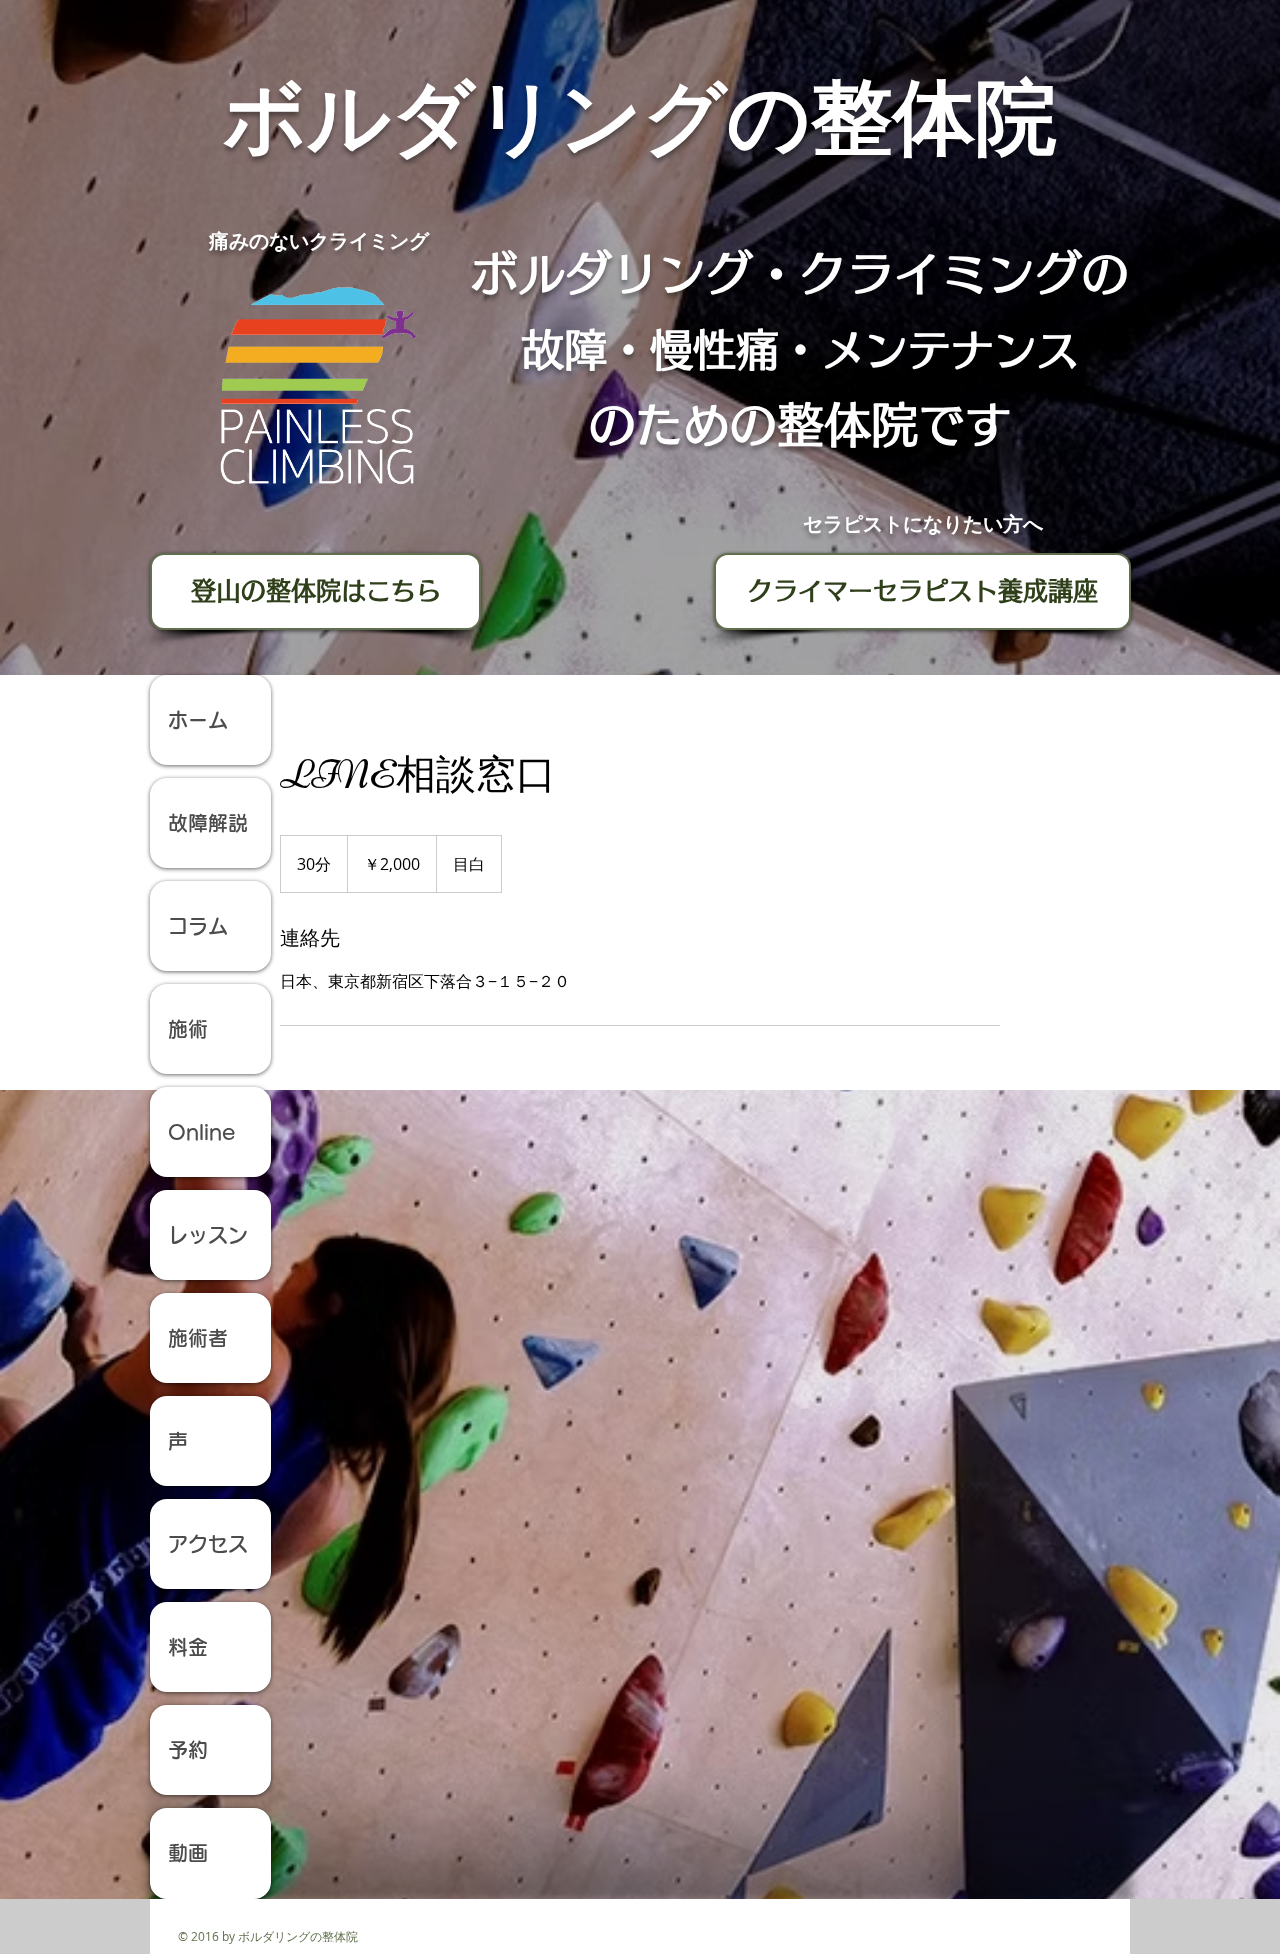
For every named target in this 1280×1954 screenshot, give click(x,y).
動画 (188, 1853)
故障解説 (208, 823)
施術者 (198, 1338)
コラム (198, 926)
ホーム (208, 720)
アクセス (208, 1544)
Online (201, 1132)
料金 (188, 1647)
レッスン (208, 1235)
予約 (188, 1750)
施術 (188, 1029)
